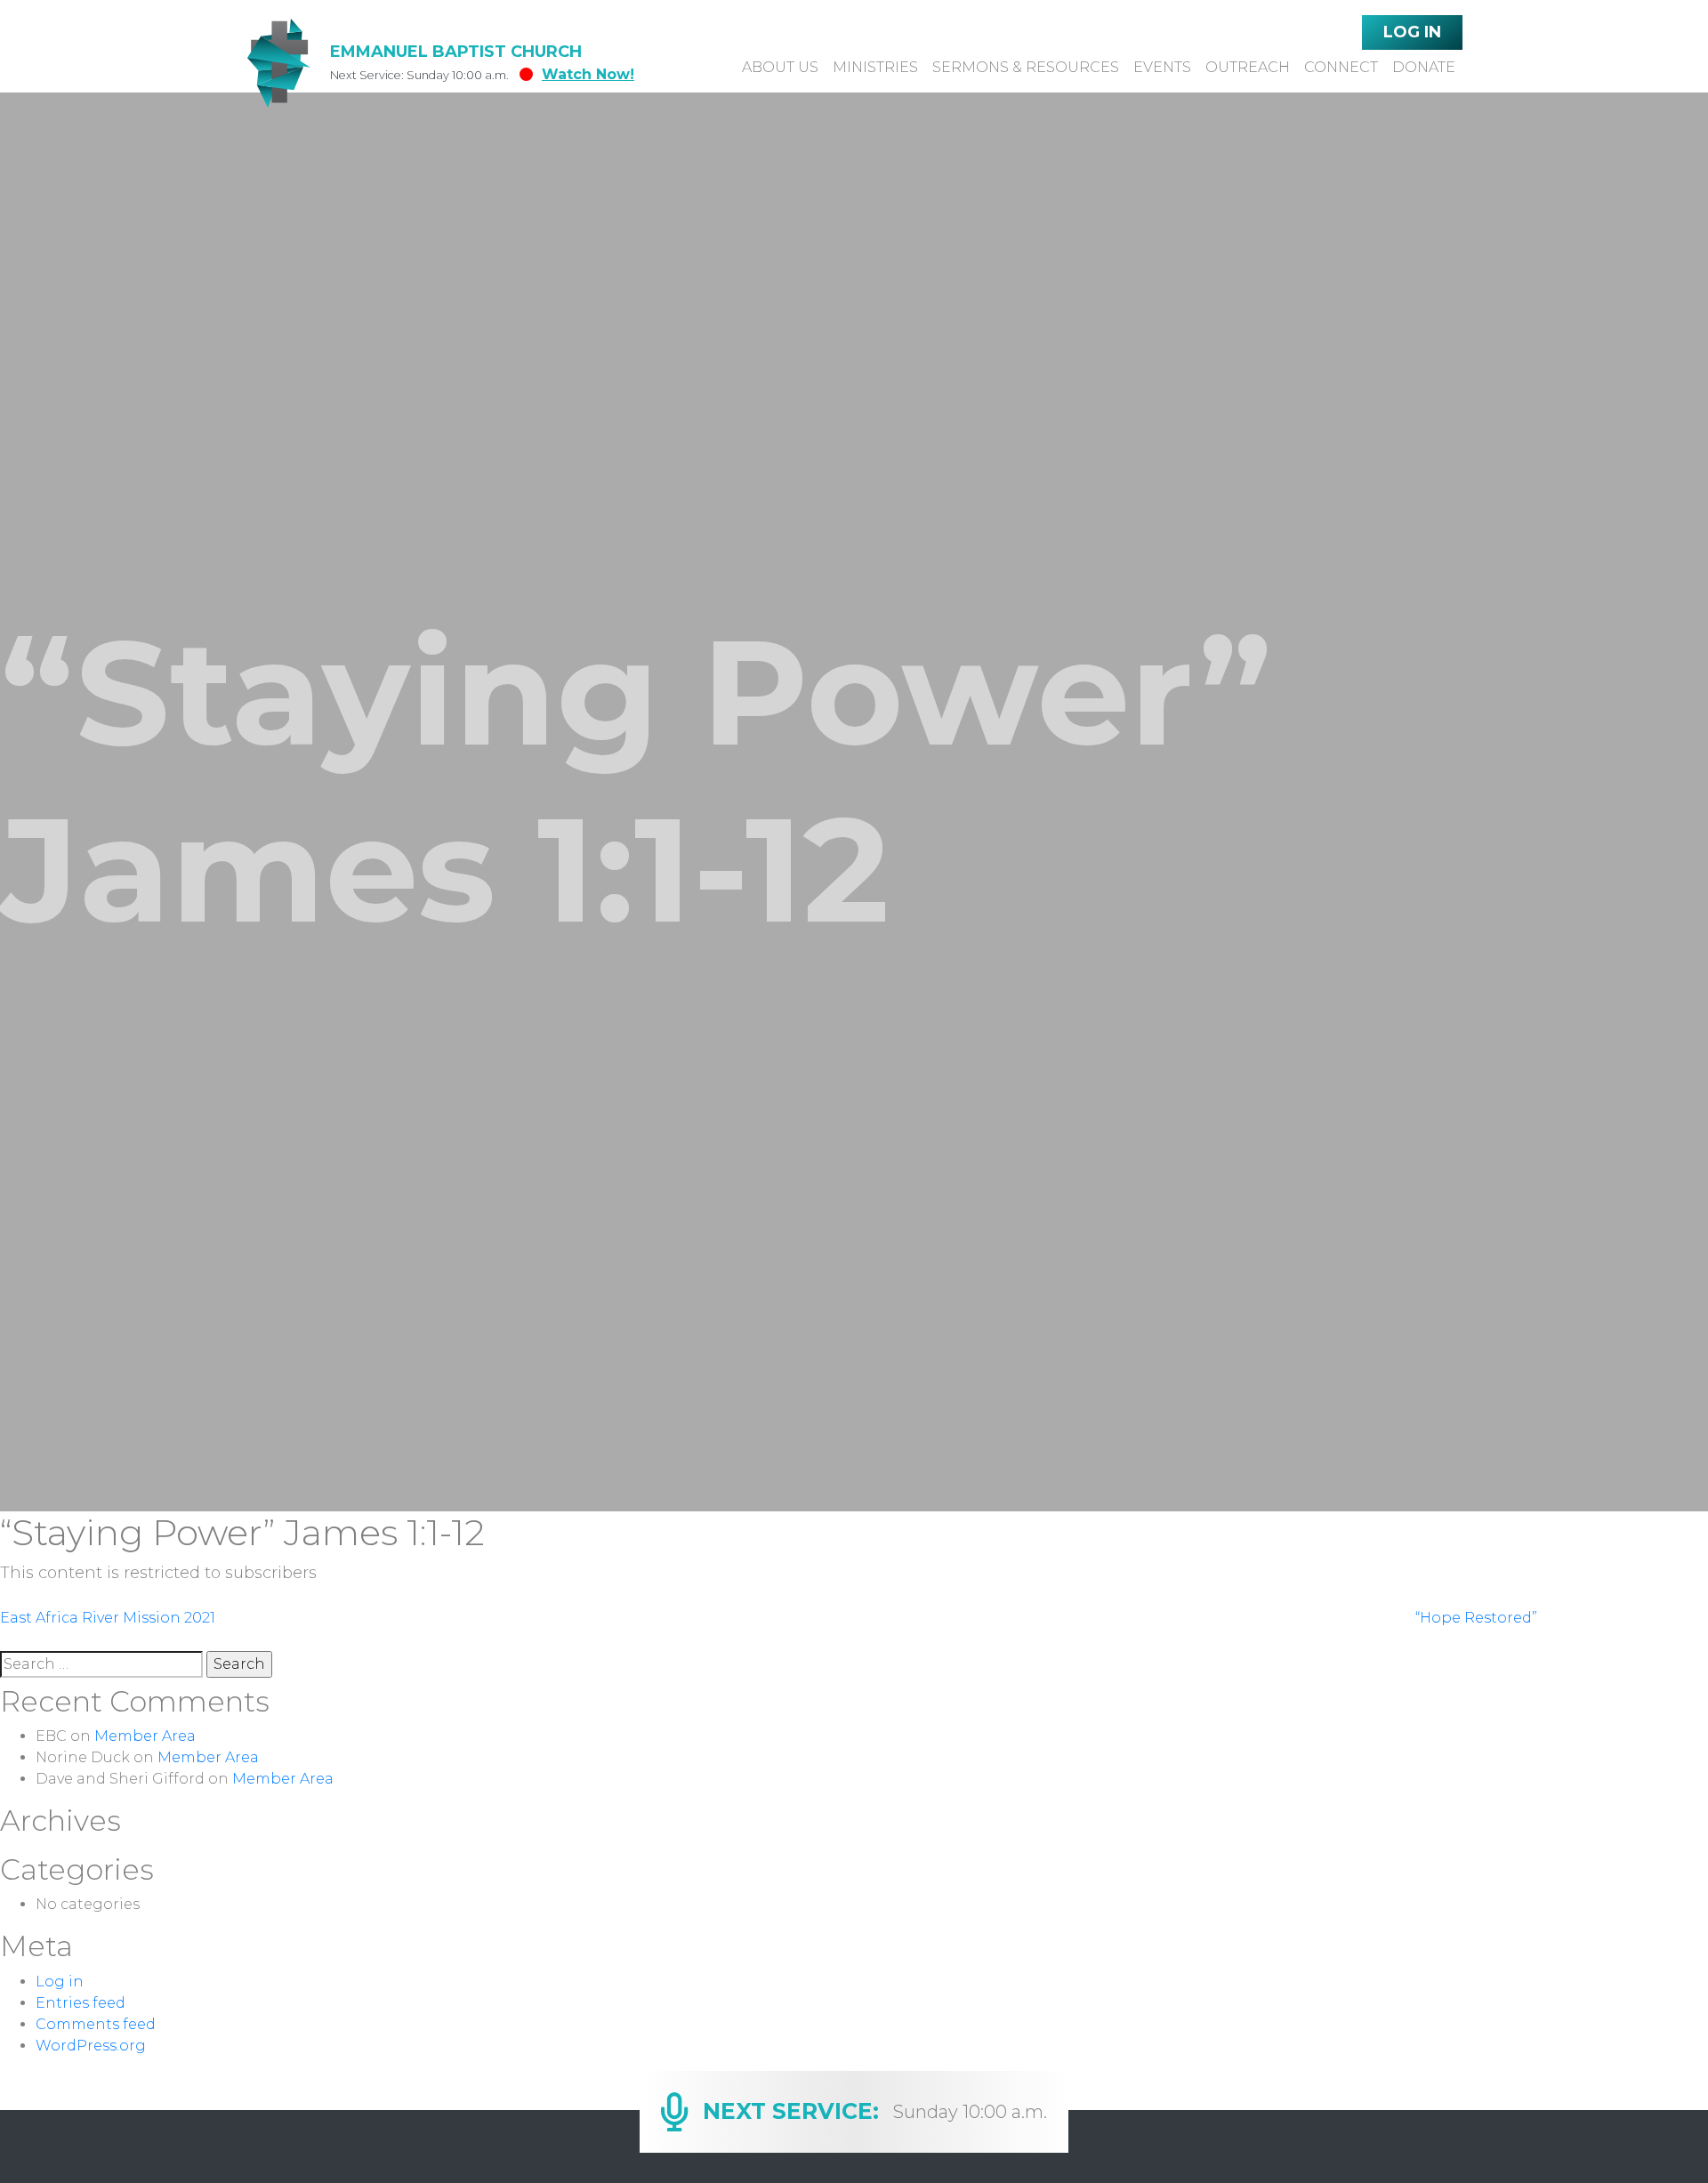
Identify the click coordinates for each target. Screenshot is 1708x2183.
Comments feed (96, 2024)
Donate (1424, 67)
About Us (780, 67)
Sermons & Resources (1026, 67)
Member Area (145, 1736)
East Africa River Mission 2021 (108, 1618)
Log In (1412, 32)
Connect (1341, 67)
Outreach (1248, 67)
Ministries (875, 67)
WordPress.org (91, 2046)
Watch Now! (588, 74)
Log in (60, 1982)
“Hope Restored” (1476, 1618)
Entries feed (81, 2003)
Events (1162, 67)
